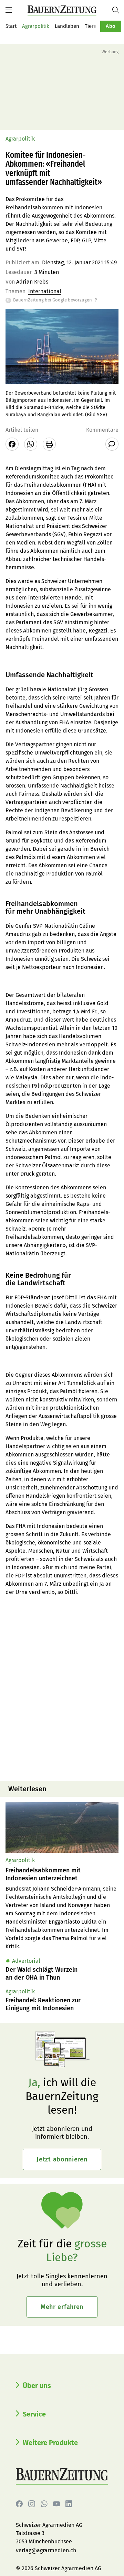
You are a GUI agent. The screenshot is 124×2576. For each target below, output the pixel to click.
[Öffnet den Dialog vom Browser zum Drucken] (49, 444)
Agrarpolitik (36, 26)
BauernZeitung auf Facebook (19, 2504)
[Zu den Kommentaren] (112, 444)
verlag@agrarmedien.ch (46, 2550)
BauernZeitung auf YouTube (56, 2504)
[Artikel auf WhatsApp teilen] (31, 444)
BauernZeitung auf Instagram (32, 2504)
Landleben (67, 26)
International (45, 291)
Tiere (91, 26)
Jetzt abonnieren (62, 2159)
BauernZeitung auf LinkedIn (69, 2504)
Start (11, 26)
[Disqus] (62, 1688)
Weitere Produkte (50, 2443)
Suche (118, 10)
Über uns (37, 2386)
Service (34, 2414)
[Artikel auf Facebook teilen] (12, 444)
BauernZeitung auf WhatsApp (44, 2504)
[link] (62, 1874)
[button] (9, 10)
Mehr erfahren (62, 2307)
